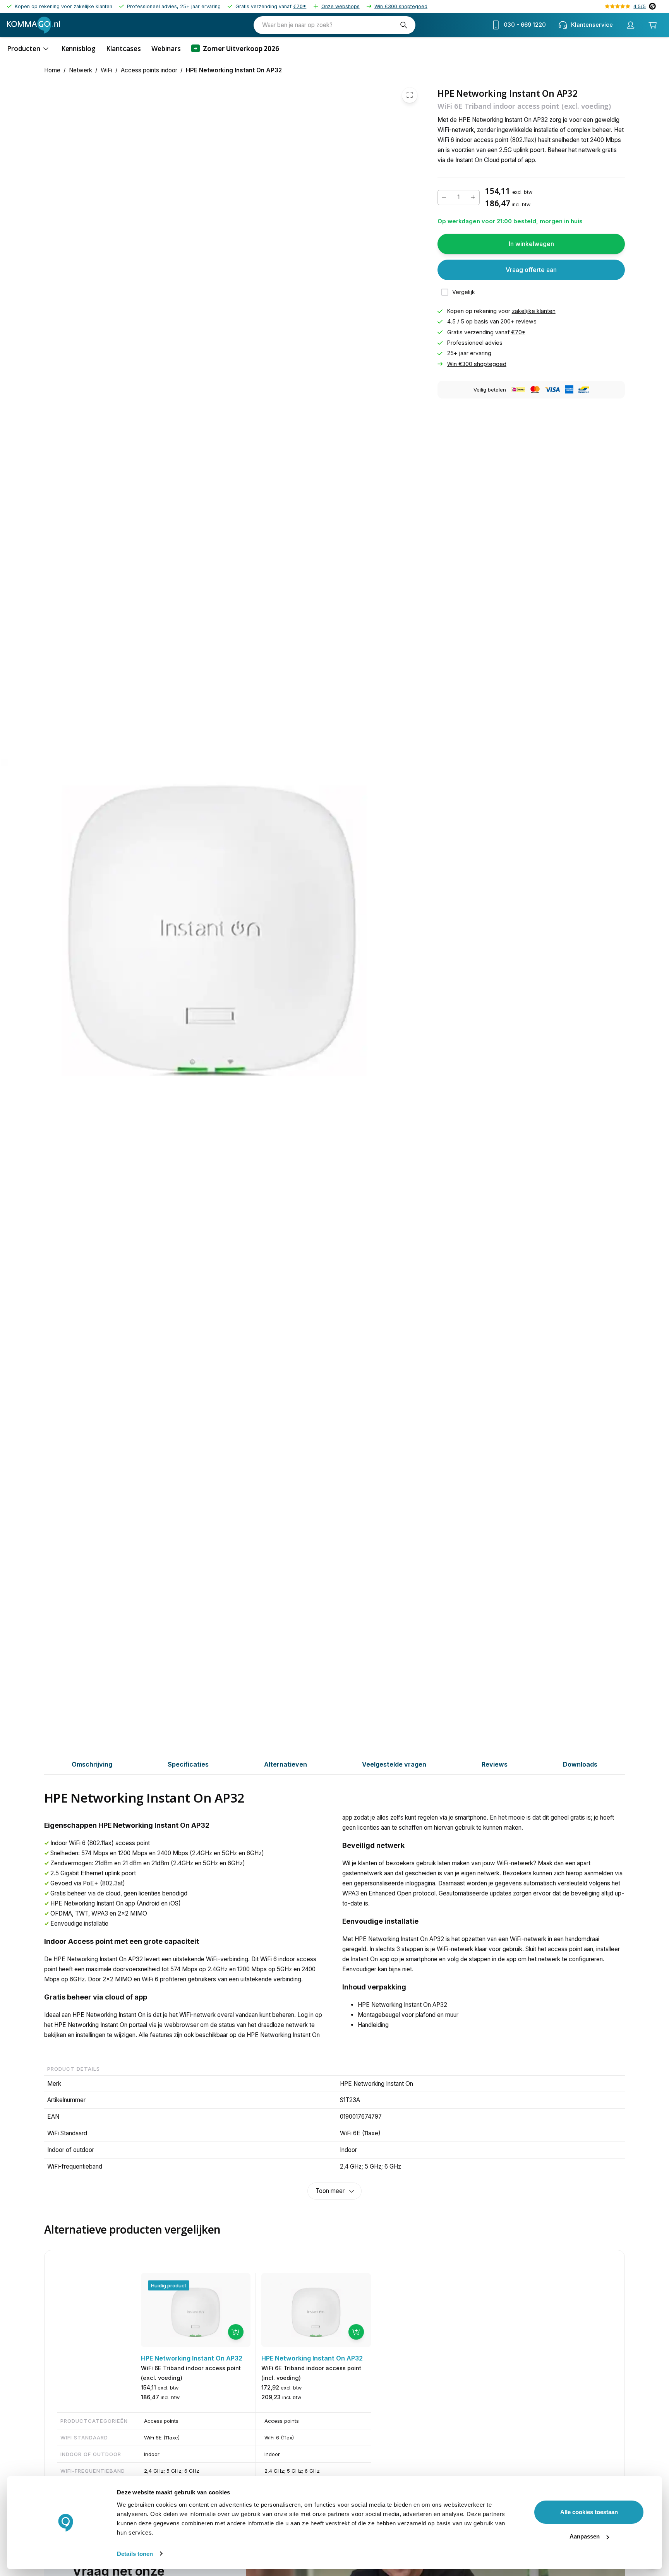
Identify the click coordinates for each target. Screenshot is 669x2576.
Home (52, 70)
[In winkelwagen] (236, 2332)
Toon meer (330, 2191)
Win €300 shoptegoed (401, 6)
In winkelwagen (531, 244)
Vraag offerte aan (531, 270)
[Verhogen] (473, 197)
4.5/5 (640, 6)
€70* (300, 6)
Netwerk (81, 70)
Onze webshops (341, 6)
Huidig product (169, 2285)
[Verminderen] (444, 197)
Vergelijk (464, 292)
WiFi (106, 70)
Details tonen (135, 2554)
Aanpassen (585, 2536)
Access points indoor (149, 70)
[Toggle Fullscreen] (410, 95)
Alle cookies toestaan (589, 2512)
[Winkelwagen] (653, 25)
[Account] (631, 25)
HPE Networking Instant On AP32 (234, 70)
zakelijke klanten (534, 311)
